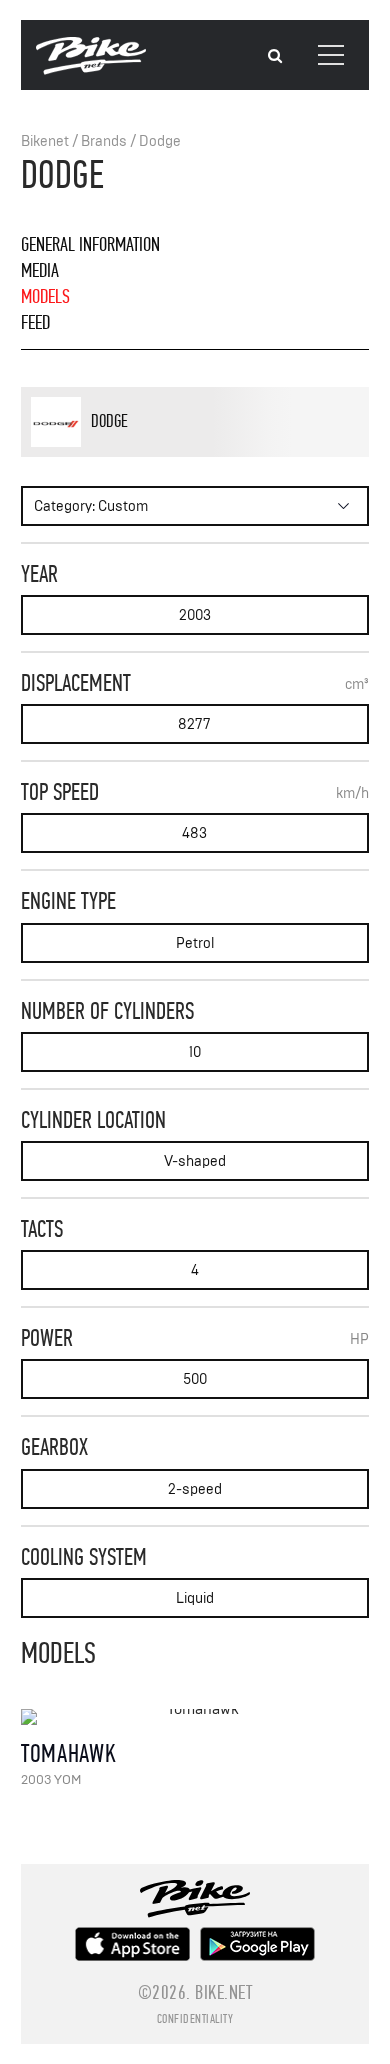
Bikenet (45, 141)
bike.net (223, 1992)
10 (195, 1052)
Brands (104, 141)
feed (35, 322)
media (40, 270)
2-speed (195, 1489)
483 (194, 833)
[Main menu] (331, 55)
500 (195, 1379)
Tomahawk (69, 1753)
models (45, 296)
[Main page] (91, 70)
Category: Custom (91, 506)
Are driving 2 (152, 453)
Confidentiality (195, 2019)
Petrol (195, 943)
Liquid (195, 1598)
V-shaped (195, 1161)
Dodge (160, 141)
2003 (195, 615)
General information (90, 244)
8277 (194, 724)
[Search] (275, 56)
